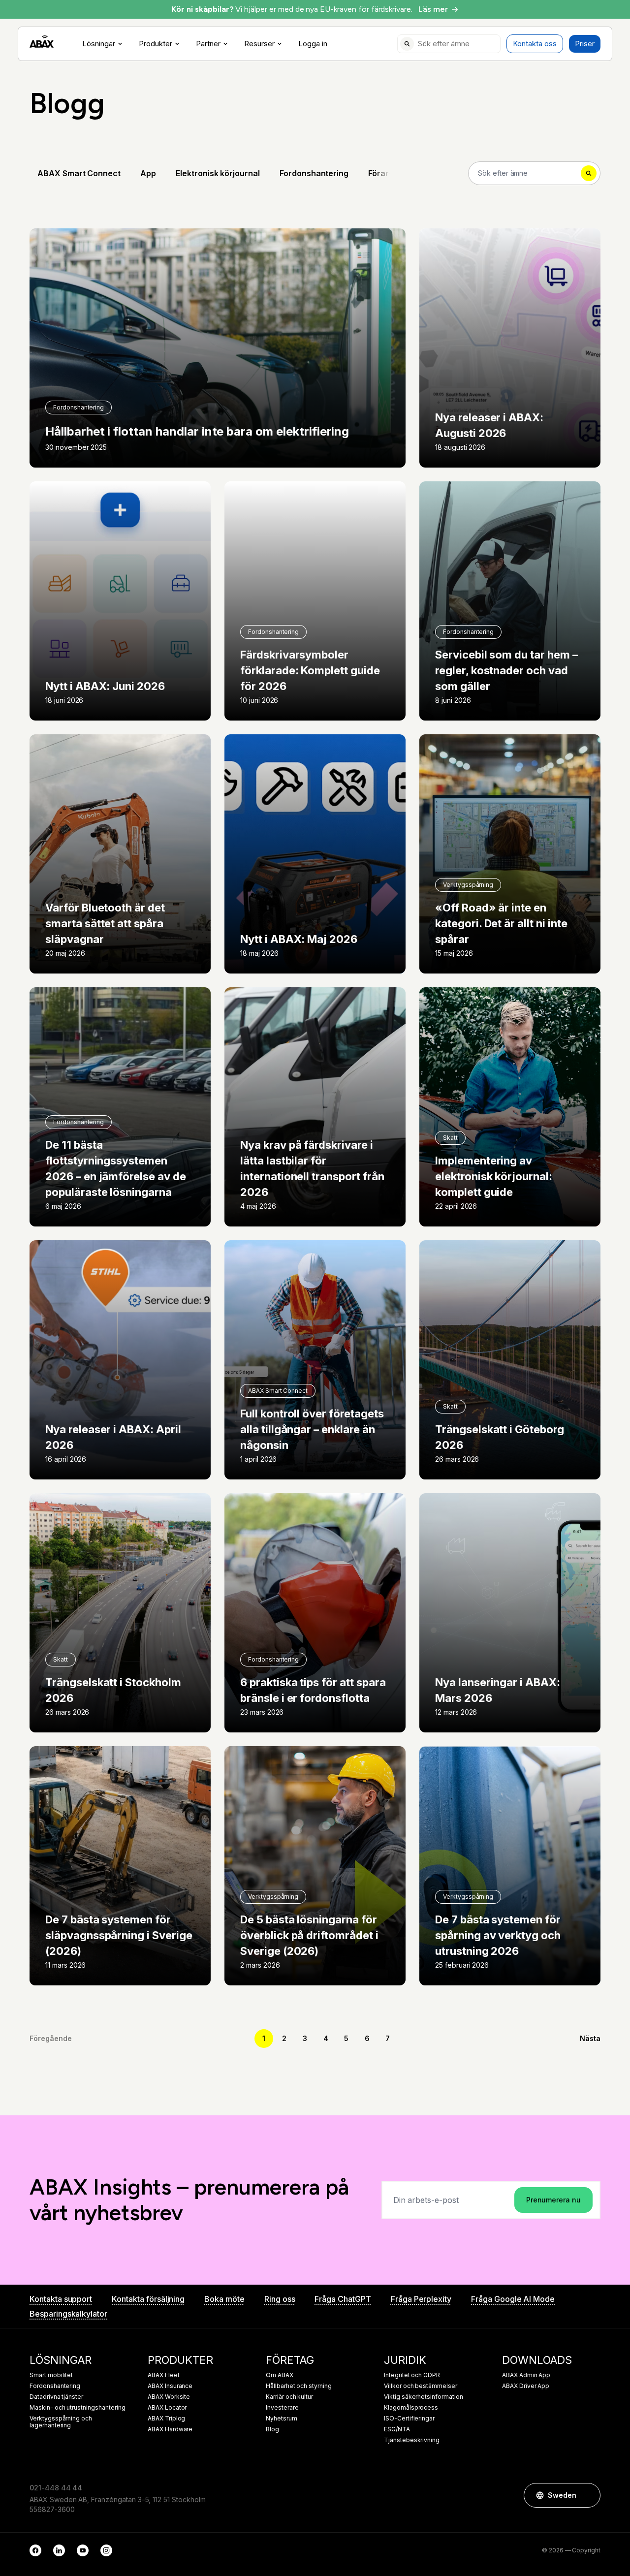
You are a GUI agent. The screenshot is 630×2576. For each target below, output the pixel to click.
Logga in (313, 44)
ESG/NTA (397, 2429)
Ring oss (280, 2299)
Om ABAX (280, 2375)
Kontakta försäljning (148, 2299)
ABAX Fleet (164, 2375)
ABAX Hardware (170, 2429)
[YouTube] (83, 2550)
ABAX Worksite (169, 2397)
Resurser (259, 44)
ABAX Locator (167, 2408)
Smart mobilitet (51, 2375)
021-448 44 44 (56, 2488)
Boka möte (224, 2299)
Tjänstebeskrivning (412, 2440)
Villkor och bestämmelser (421, 2386)
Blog (272, 2429)
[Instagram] (106, 2550)
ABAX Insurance (170, 2386)
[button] (588, 2495)
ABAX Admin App (526, 2375)
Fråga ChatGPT (343, 2299)
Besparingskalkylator (68, 2314)
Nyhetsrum (282, 2419)
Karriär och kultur (289, 2397)
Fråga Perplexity (421, 2299)
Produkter (156, 44)
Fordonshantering (55, 2386)
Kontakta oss (535, 44)
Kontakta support (61, 2299)
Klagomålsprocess (411, 2408)
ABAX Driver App (526, 2386)
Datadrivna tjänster (56, 2397)
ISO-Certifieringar (409, 2419)
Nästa (590, 2038)
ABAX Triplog (166, 2419)
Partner (208, 44)
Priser (585, 44)
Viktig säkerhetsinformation (424, 2397)
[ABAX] (42, 42)
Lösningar (99, 44)
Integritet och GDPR (412, 2375)
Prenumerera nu (553, 2200)
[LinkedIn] (59, 2550)
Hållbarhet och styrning (299, 2386)
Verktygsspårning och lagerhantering (61, 2422)
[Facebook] (35, 2550)
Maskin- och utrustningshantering (77, 2408)
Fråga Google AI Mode (513, 2299)
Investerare (282, 2408)
